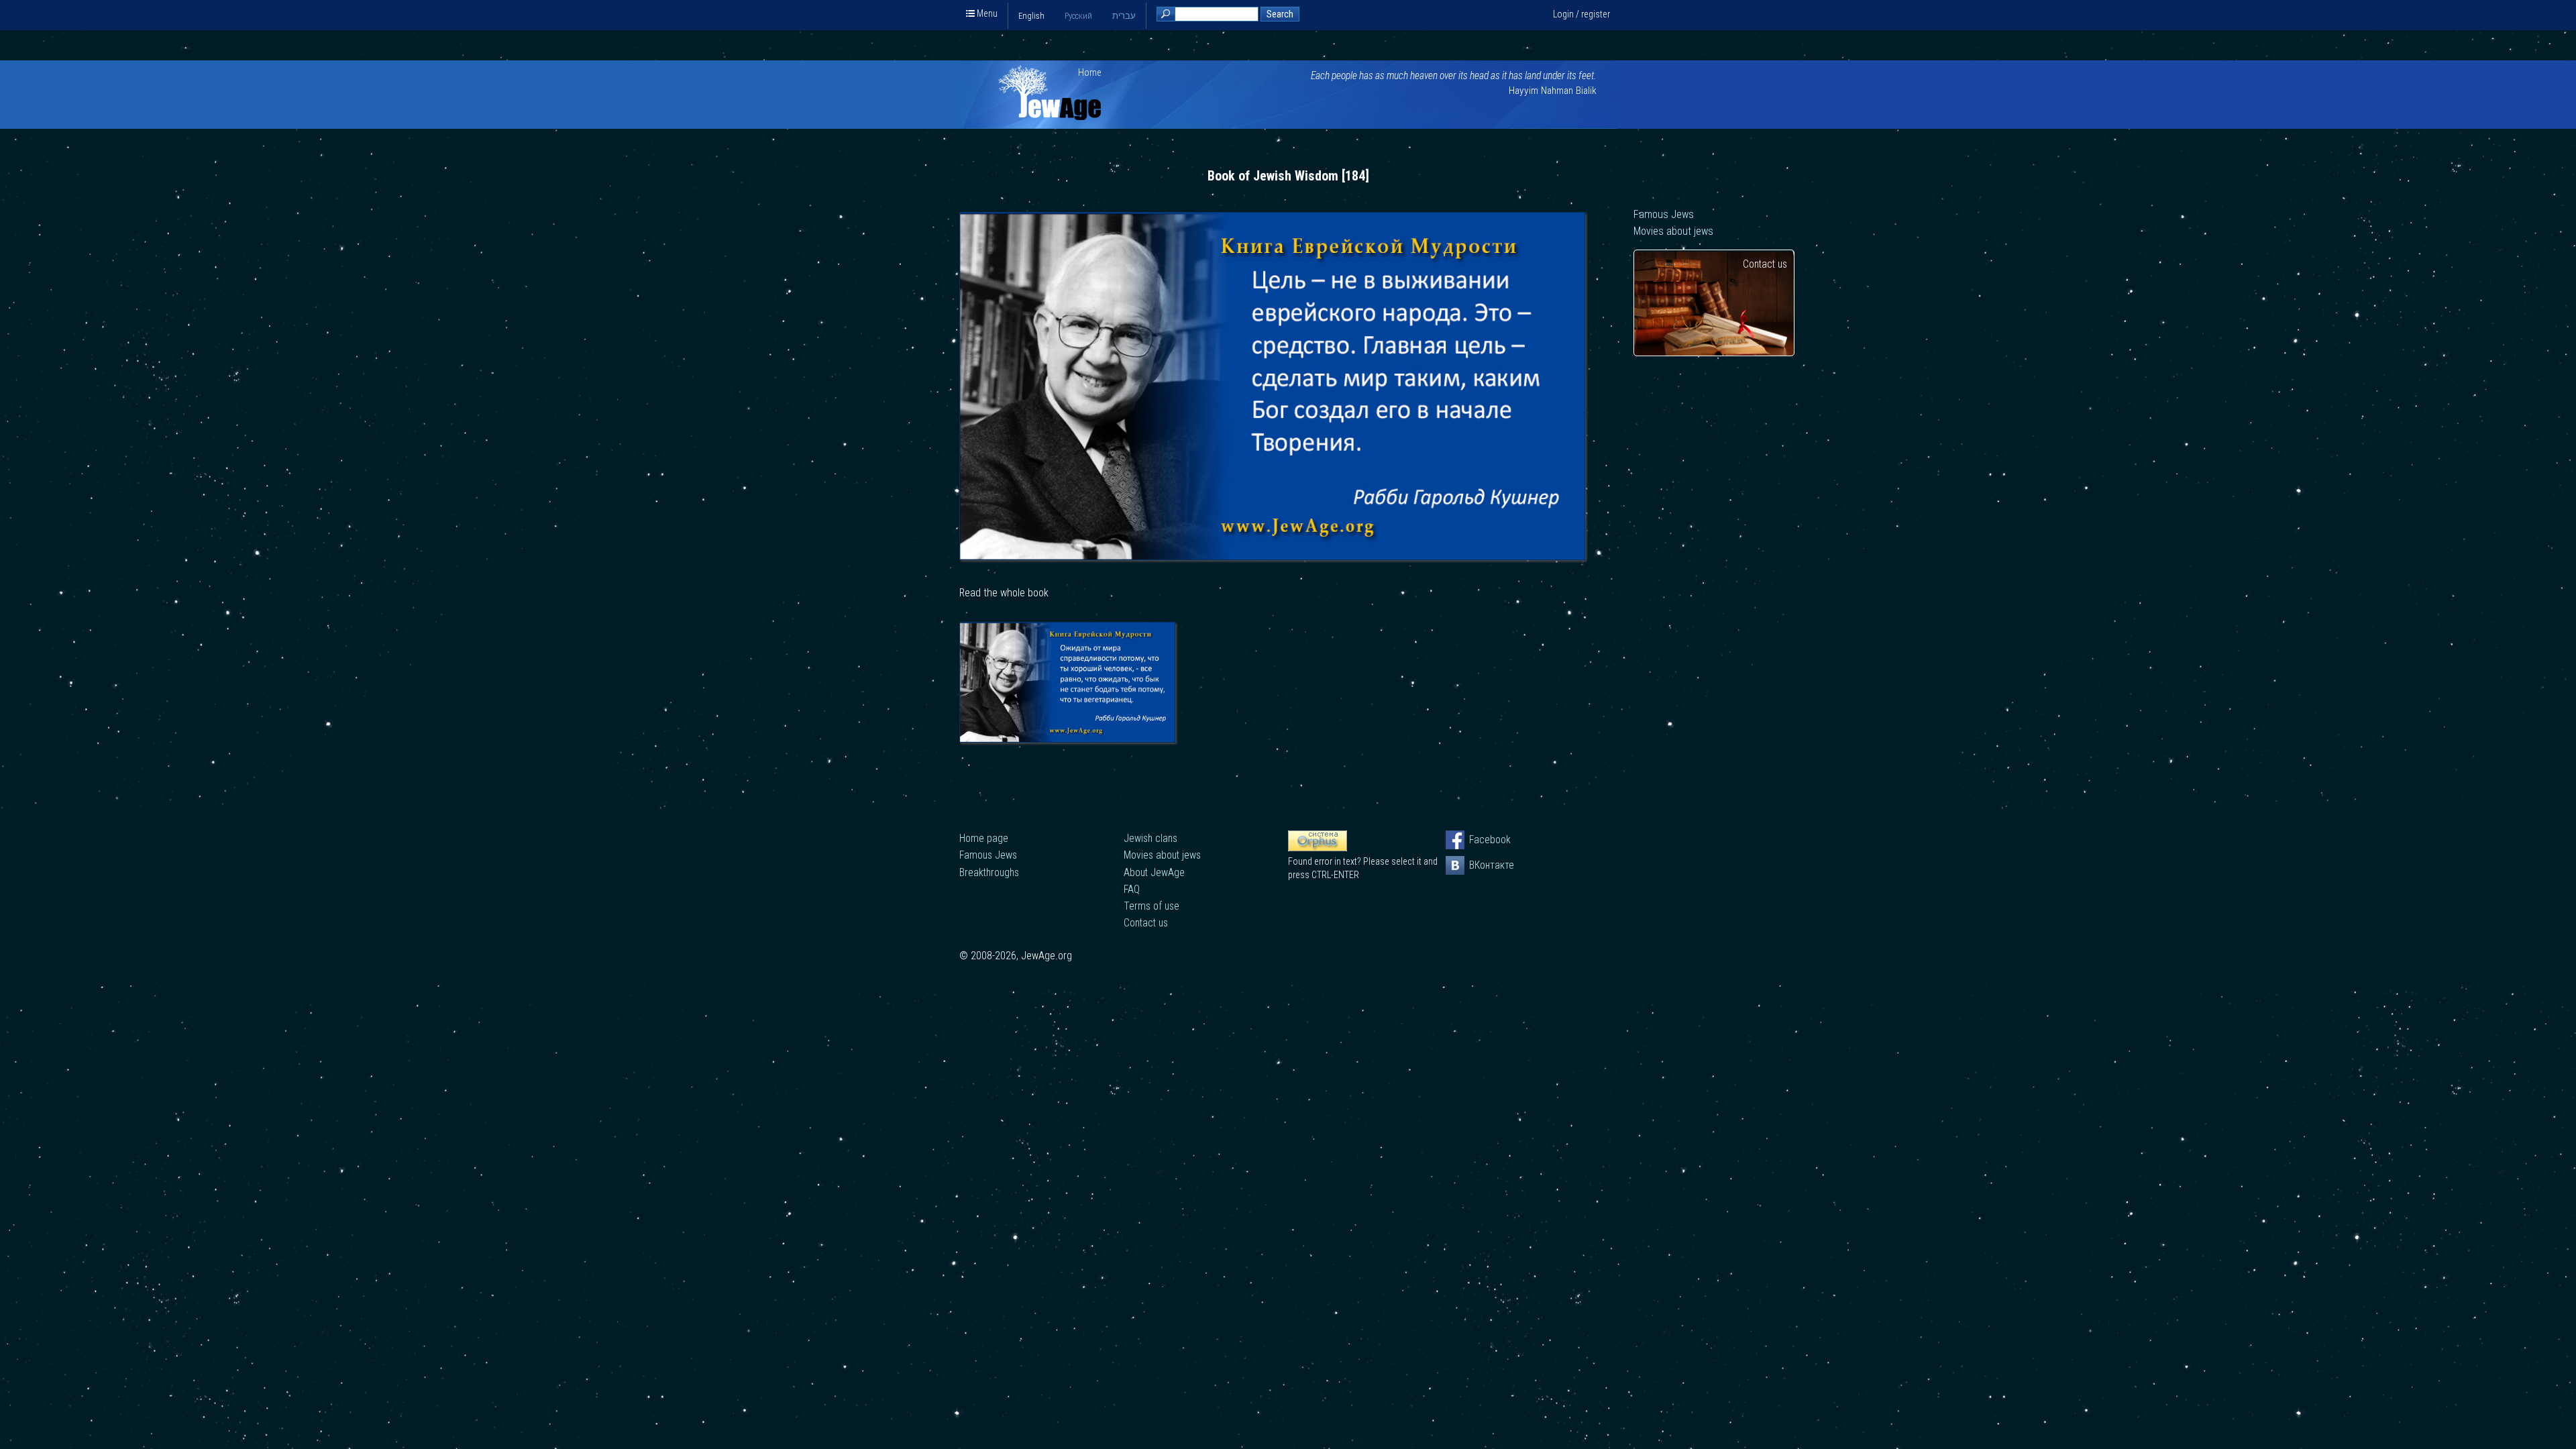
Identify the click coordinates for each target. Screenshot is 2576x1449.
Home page (984, 838)
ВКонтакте (1479, 865)
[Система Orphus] (1318, 848)
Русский (1078, 16)
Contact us (1765, 264)
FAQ (1132, 889)
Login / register (1581, 14)
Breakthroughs (989, 872)
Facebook (1479, 840)
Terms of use (1151, 906)
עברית (1124, 16)
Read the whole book (1004, 593)
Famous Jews (1664, 214)
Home (1090, 72)
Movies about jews (1673, 231)
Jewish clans (1150, 838)
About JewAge (1154, 872)
